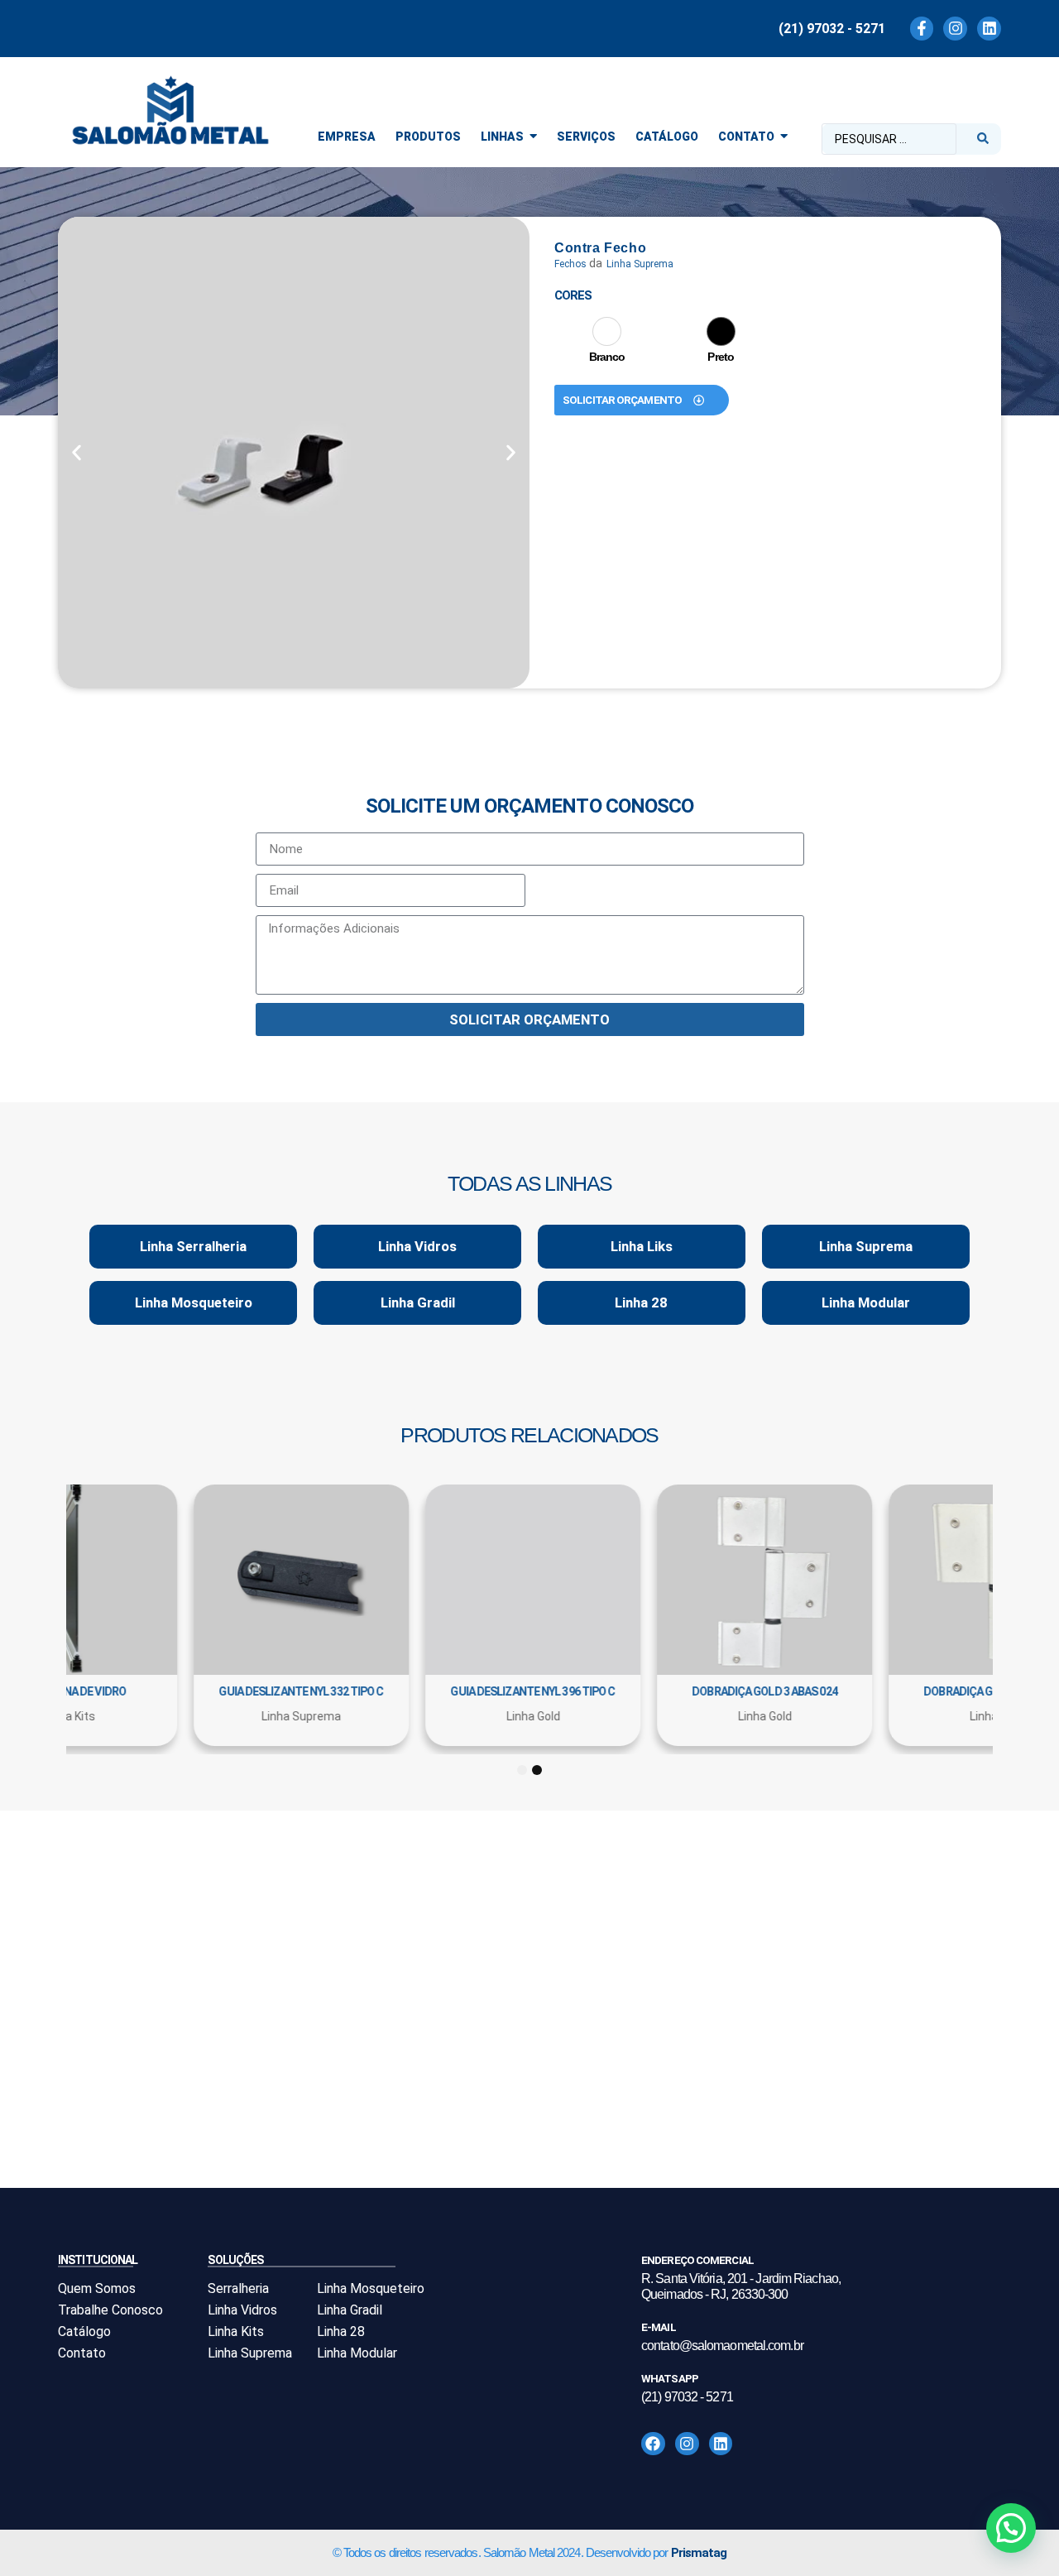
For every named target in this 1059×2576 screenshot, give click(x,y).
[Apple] (607, 331)
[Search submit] (983, 139)
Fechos (570, 264)
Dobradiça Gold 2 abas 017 (464, 1691)
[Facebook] (653, 2444)
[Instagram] (955, 29)
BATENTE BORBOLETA (927, 1691)
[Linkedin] (989, 29)
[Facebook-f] (922, 29)
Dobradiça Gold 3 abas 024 (232, 1691)
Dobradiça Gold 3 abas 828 (696, 1691)
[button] (77, 453)
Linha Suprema (640, 264)
